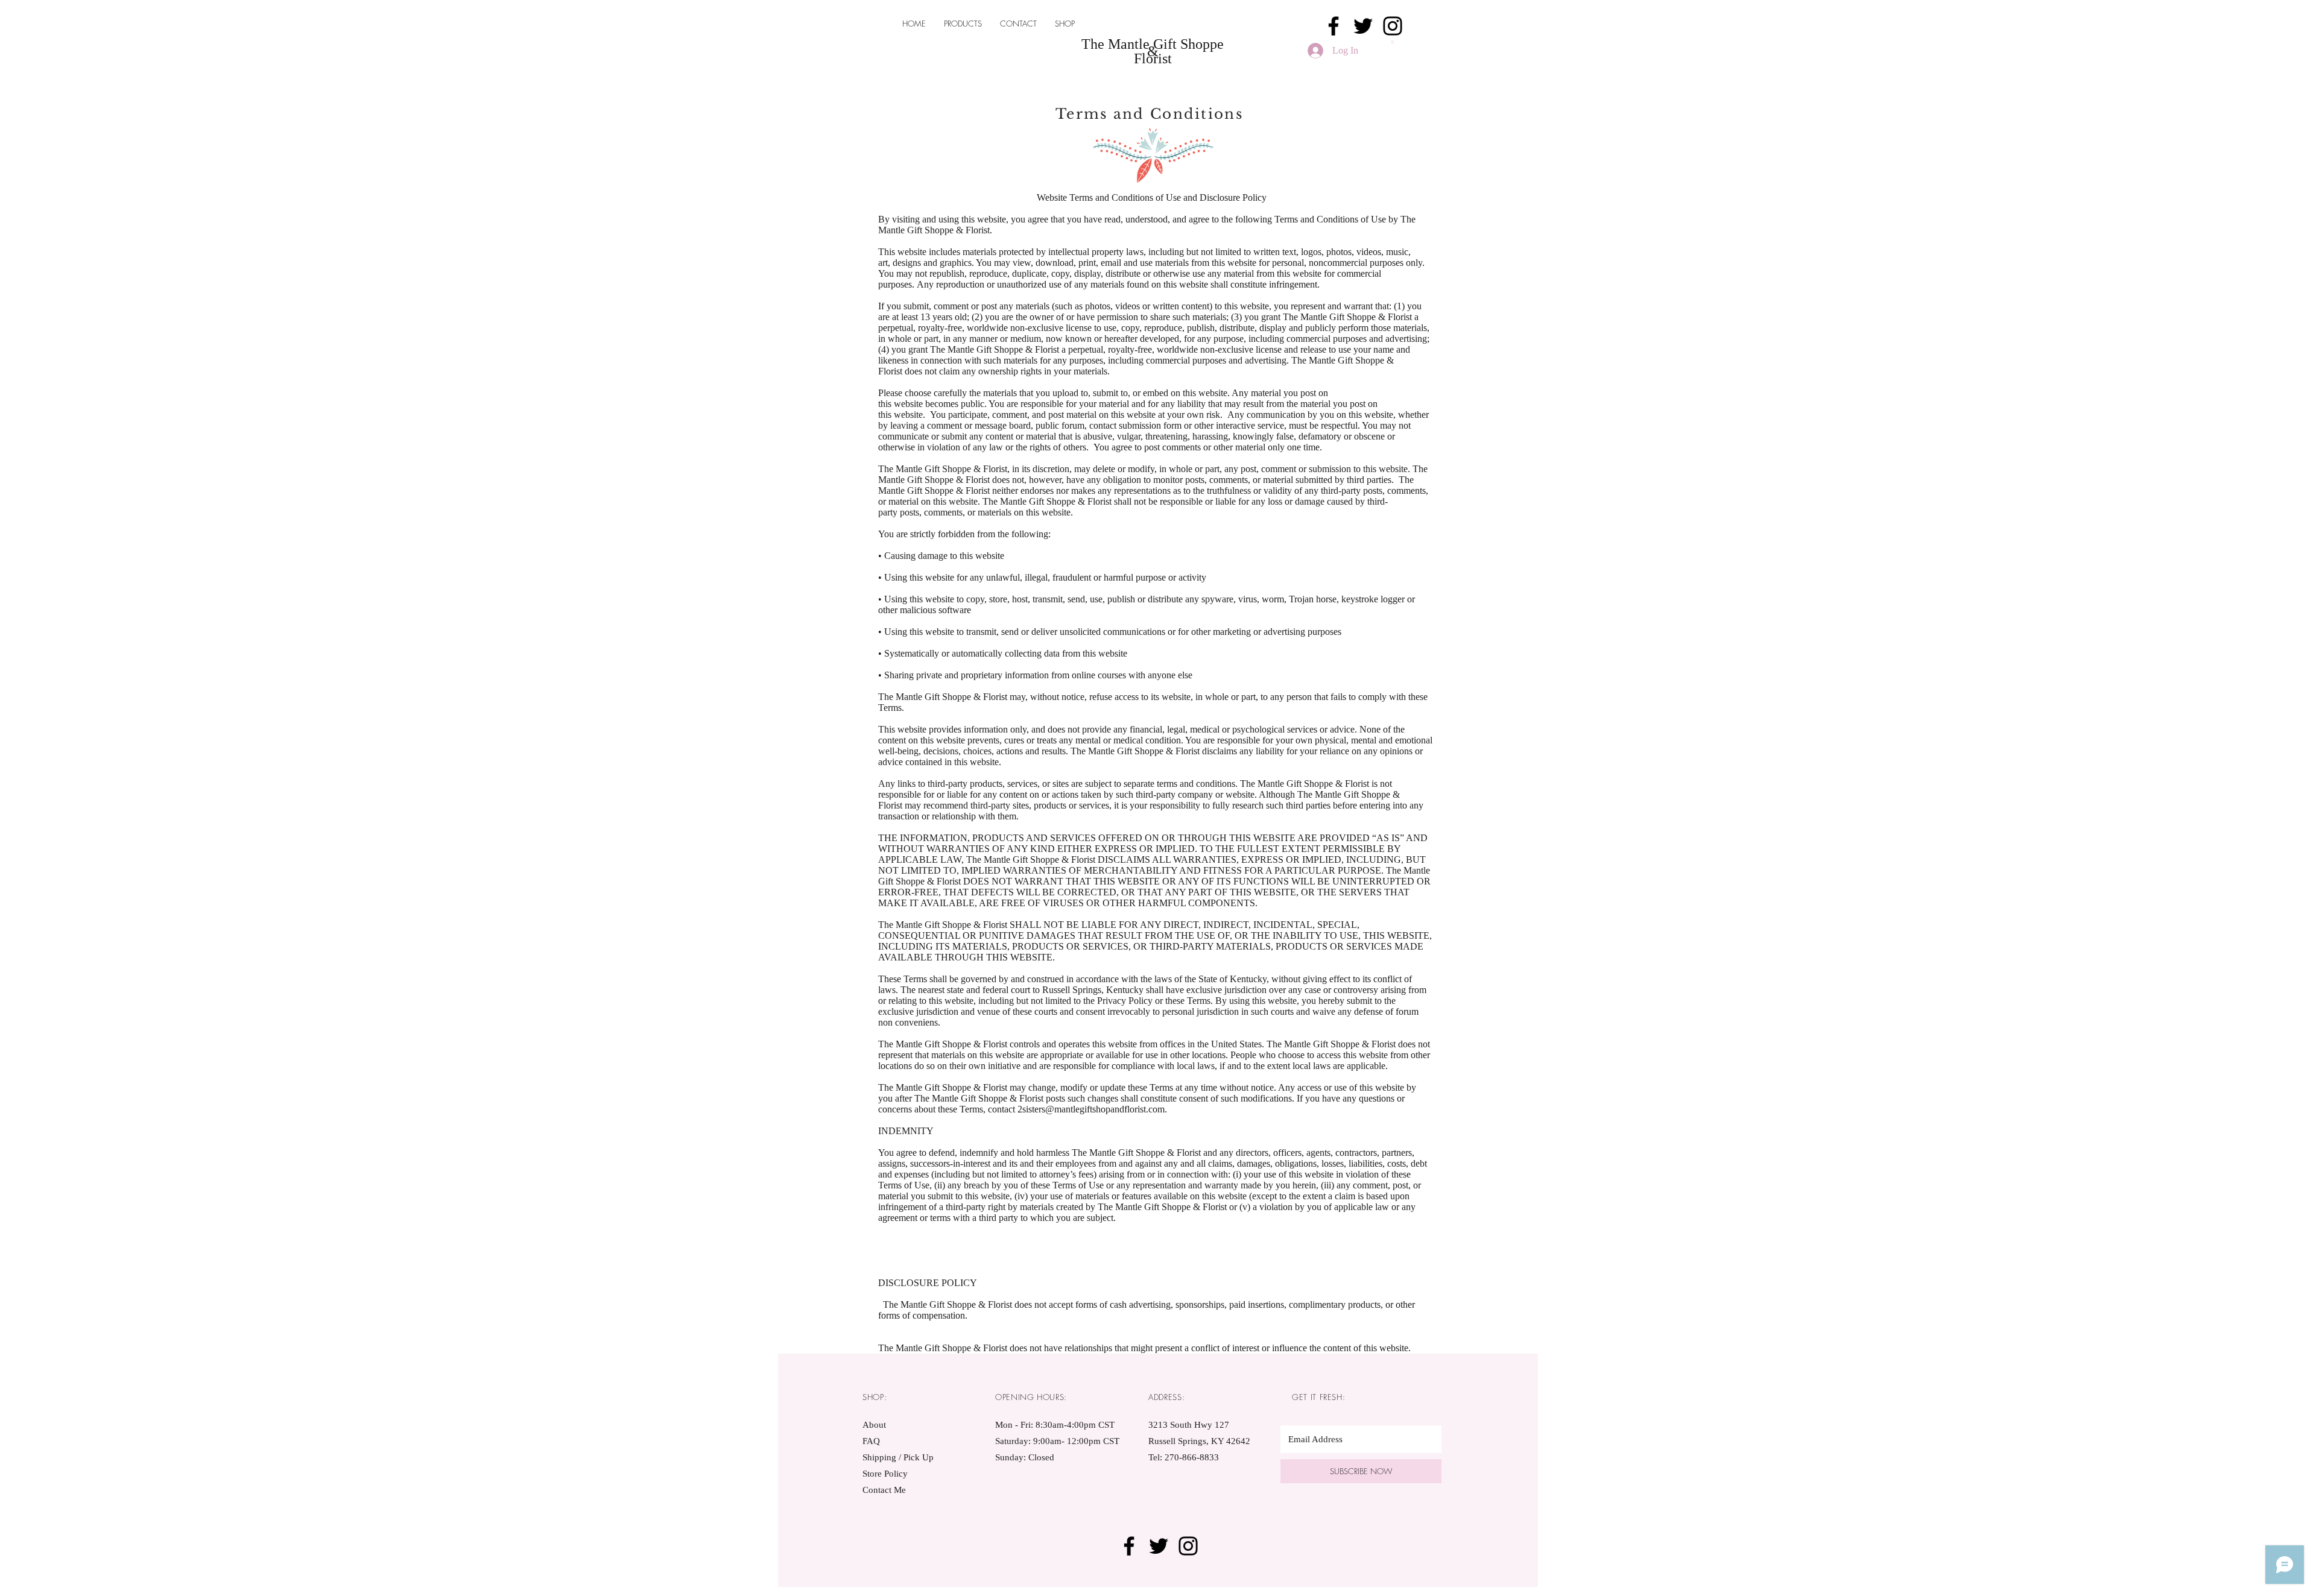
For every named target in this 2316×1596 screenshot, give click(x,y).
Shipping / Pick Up (899, 1457)
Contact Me (884, 1490)
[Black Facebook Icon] (1334, 26)
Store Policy (885, 1474)
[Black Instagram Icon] (1393, 26)
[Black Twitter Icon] (1363, 26)
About (874, 1425)
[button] (1393, 42)
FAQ (871, 1441)
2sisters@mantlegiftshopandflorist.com (1091, 1109)
